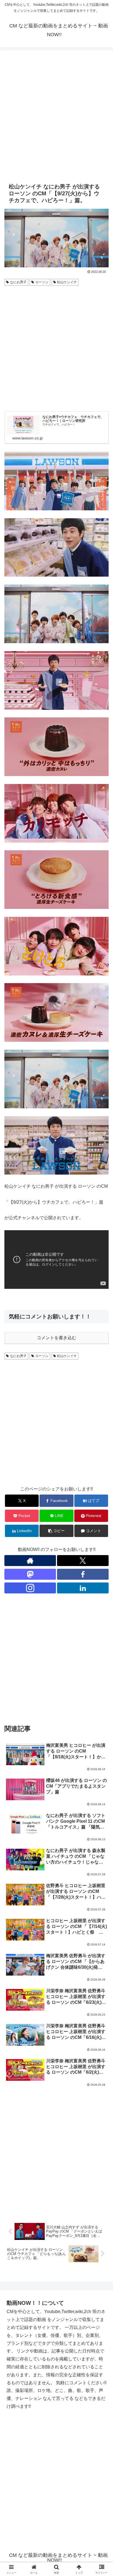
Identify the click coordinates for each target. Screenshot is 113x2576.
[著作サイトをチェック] (30, 1561)
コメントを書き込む (56, 1338)
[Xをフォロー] (83, 1561)
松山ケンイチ (67, 282)
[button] (56, 1531)
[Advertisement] (56, 116)
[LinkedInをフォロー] (83, 1588)
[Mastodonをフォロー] (30, 1574)
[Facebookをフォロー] (83, 1574)
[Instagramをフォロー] (30, 1588)
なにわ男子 (18, 282)
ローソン (42, 282)
